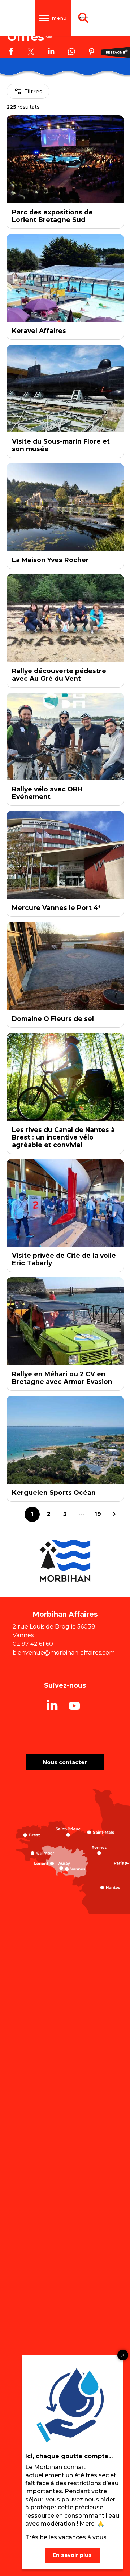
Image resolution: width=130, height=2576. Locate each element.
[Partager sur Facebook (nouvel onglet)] (11, 53)
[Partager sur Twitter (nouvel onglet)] (31, 53)
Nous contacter (65, 1762)
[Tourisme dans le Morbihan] (83, 18)
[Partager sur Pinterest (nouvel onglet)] (92, 53)
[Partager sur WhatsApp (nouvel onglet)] (71, 53)
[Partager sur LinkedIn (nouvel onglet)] (51, 53)
